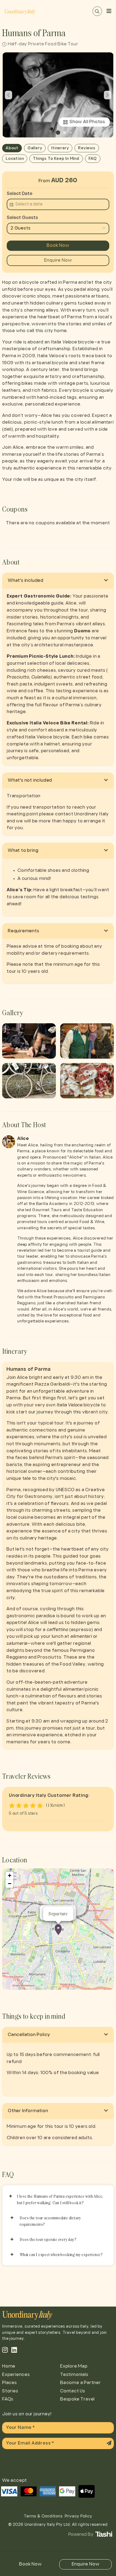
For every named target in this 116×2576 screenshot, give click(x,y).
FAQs (8, 2399)
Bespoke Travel (77, 2399)
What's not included (30, 780)
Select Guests (22, 218)
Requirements (24, 931)
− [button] (10, 1884)
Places (10, 2383)
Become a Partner (81, 2383)
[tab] (58, 581)
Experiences (16, 2375)
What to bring (23, 851)
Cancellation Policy (29, 2035)
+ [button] (10, 1876)
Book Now (58, 246)
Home (9, 2366)
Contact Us (73, 2391)
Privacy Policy (79, 2516)
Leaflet (107, 1988)
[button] (58, 133)
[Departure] (58, 1930)
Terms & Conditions (43, 2516)
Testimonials (74, 2375)
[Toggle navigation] (109, 11)
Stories (10, 2391)
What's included (26, 581)
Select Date (20, 194)
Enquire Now (58, 260)
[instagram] (5, 2350)
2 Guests (21, 228)
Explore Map (74, 2366)
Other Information (28, 2111)
